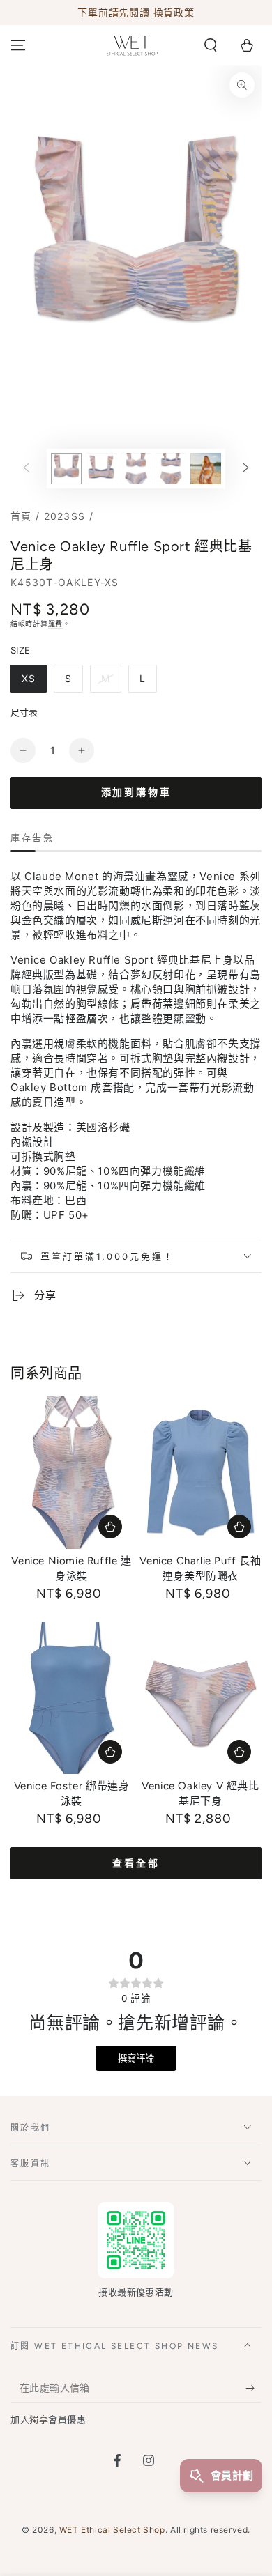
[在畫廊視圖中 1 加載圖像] (66, 469)
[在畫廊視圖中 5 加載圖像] (206, 469)
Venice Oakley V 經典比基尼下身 (200, 1794)
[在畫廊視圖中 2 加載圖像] (101, 469)
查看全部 (136, 1864)
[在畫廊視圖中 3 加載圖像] (136, 469)
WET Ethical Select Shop (112, 2530)
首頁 (21, 516)
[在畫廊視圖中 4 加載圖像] (171, 469)
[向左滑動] (27, 469)
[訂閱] (254, 2389)
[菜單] (18, 45)
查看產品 (110, 1527)
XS (29, 678)
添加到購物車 (136, 793)
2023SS (65, 516)
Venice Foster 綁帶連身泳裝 (72, 1794)
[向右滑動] (245, 469)
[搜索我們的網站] (211, 45)
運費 (55, 624)
